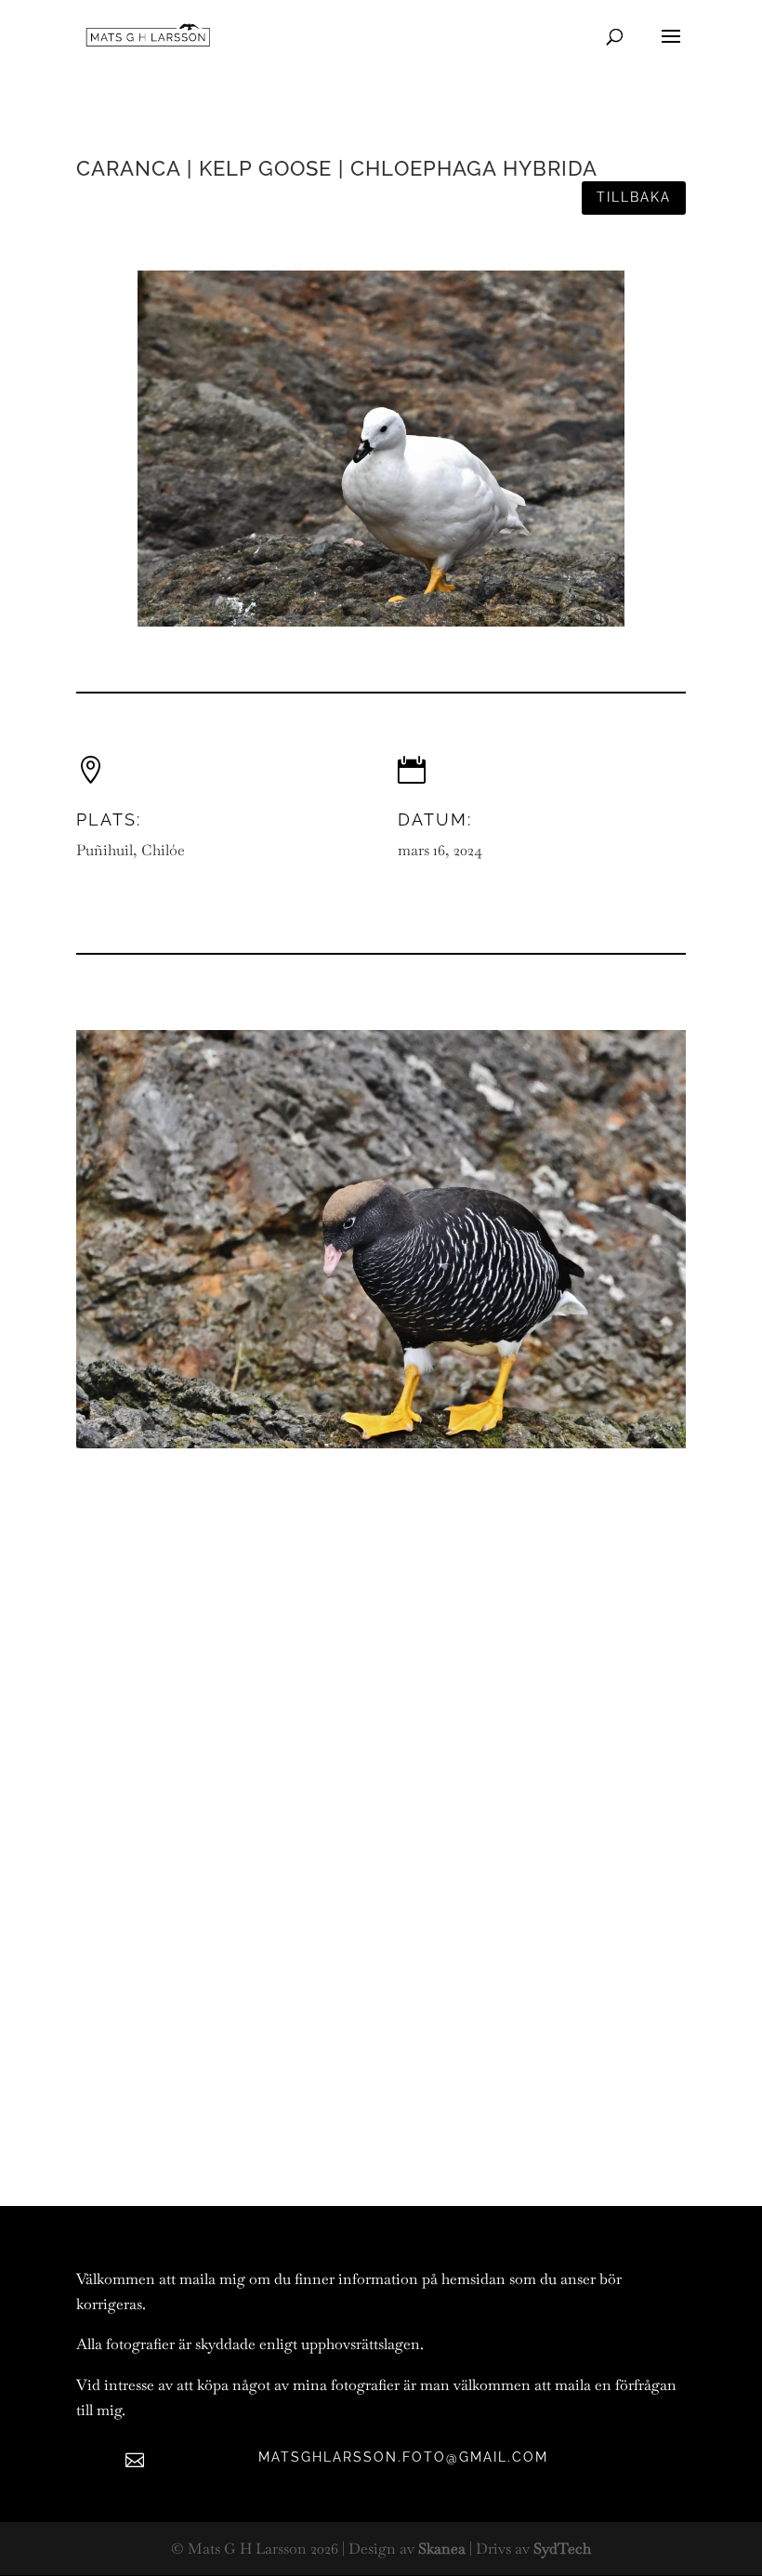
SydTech (562, 2549)
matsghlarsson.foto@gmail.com (403, 2457)
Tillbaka (634, 197)
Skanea (442, 2549)
